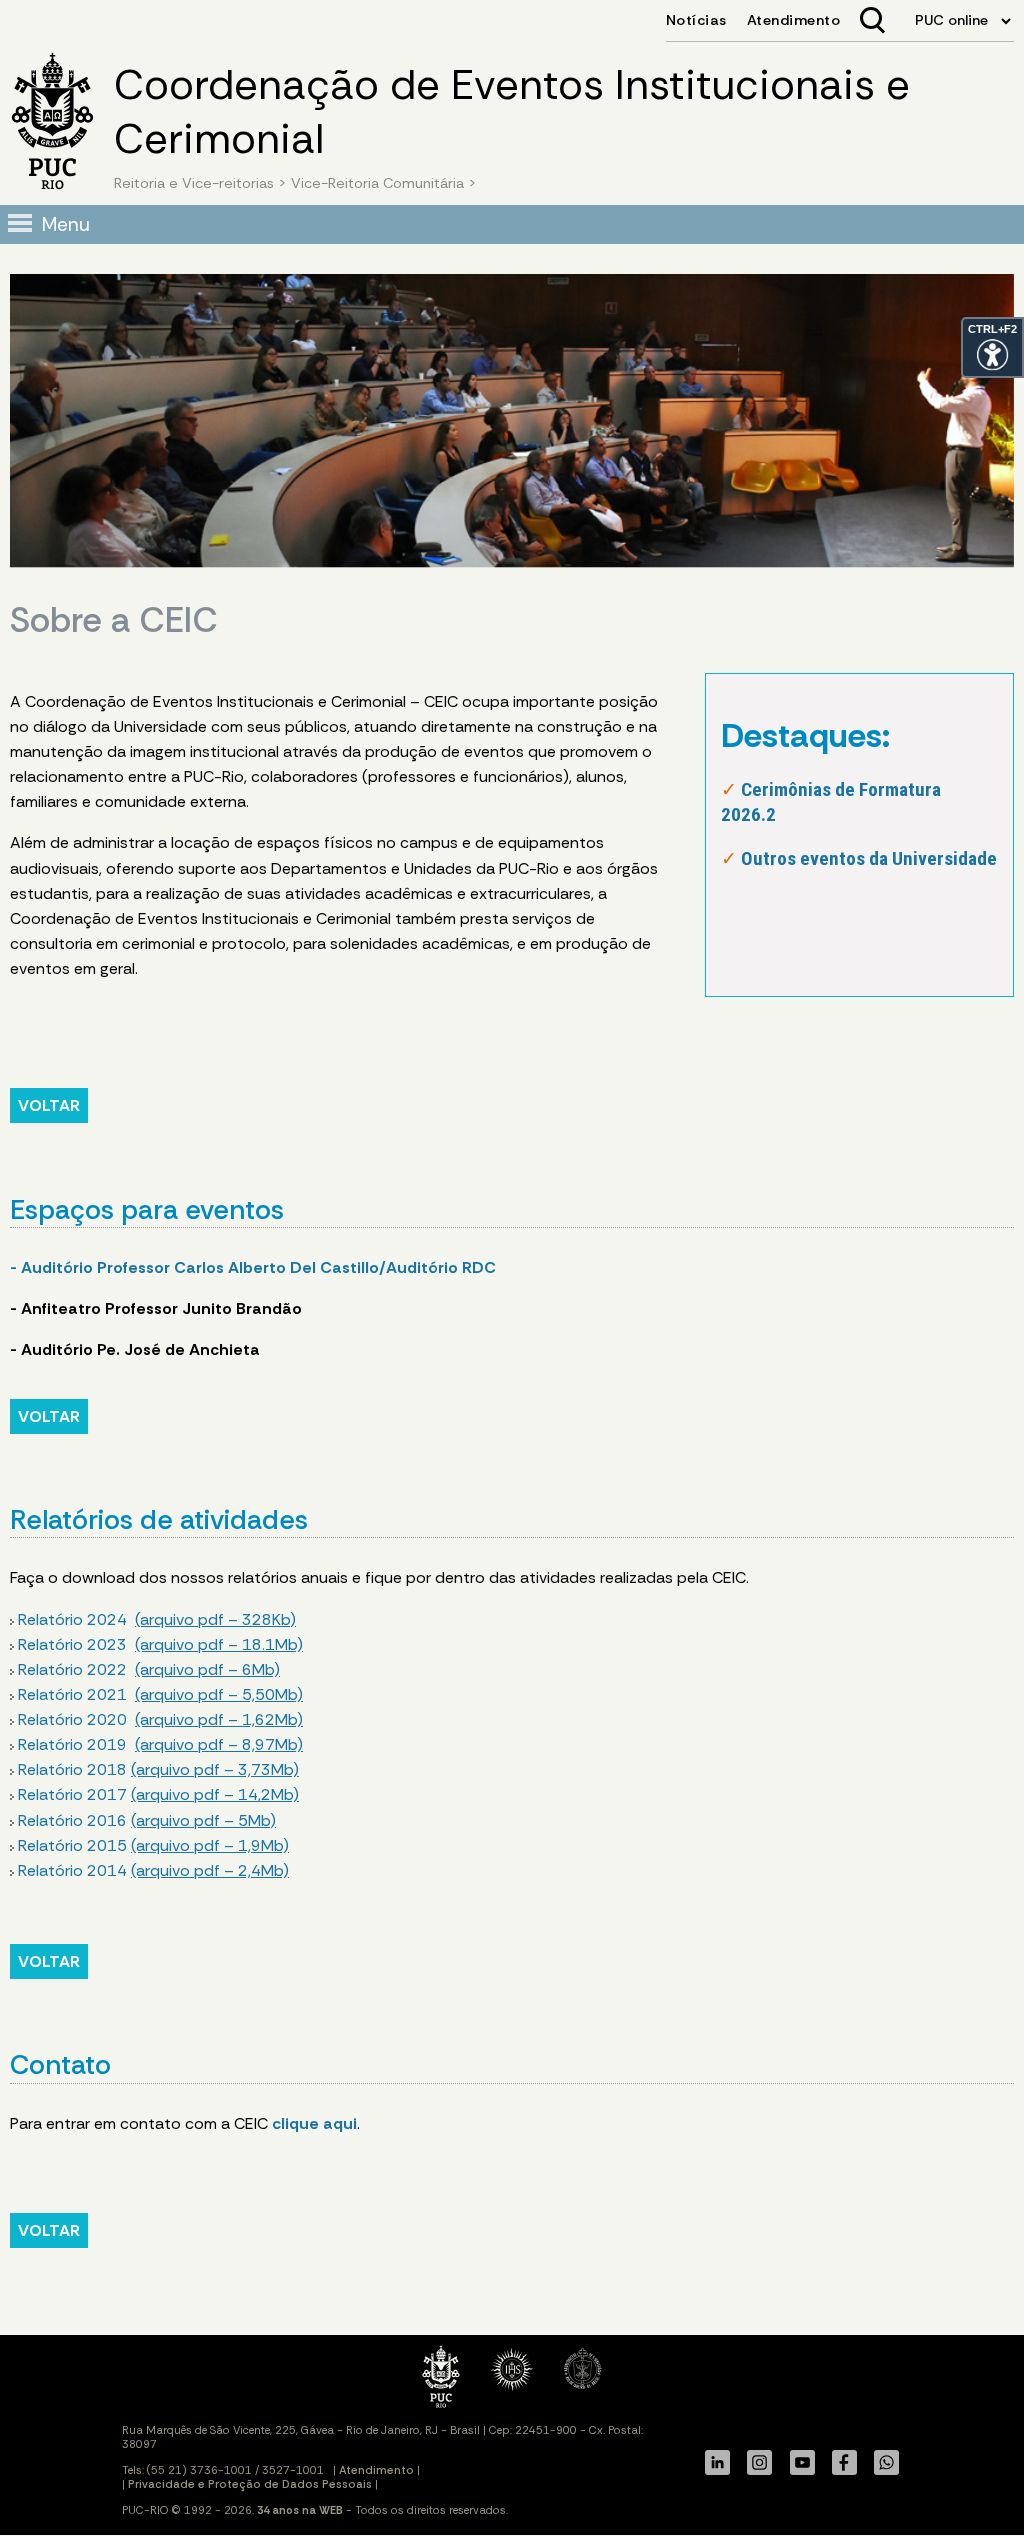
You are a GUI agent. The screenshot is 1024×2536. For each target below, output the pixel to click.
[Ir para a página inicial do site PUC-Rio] (52, 123)
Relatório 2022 (149, 1669)
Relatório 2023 (160, 1644)
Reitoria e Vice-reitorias (194, 183)
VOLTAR (49, 1105)
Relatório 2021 (160, 1694)
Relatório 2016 (147, 1820)
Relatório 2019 (158, 1744)
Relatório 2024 (157, 1619)
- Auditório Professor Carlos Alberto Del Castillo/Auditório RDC (253, 1267)
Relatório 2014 (153, 1870)
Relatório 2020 (160, 1719)
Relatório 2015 (153, 1845)
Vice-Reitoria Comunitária (377, 183)
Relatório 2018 (158, 1769)
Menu (66, 224)
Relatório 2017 (158, 1794)
